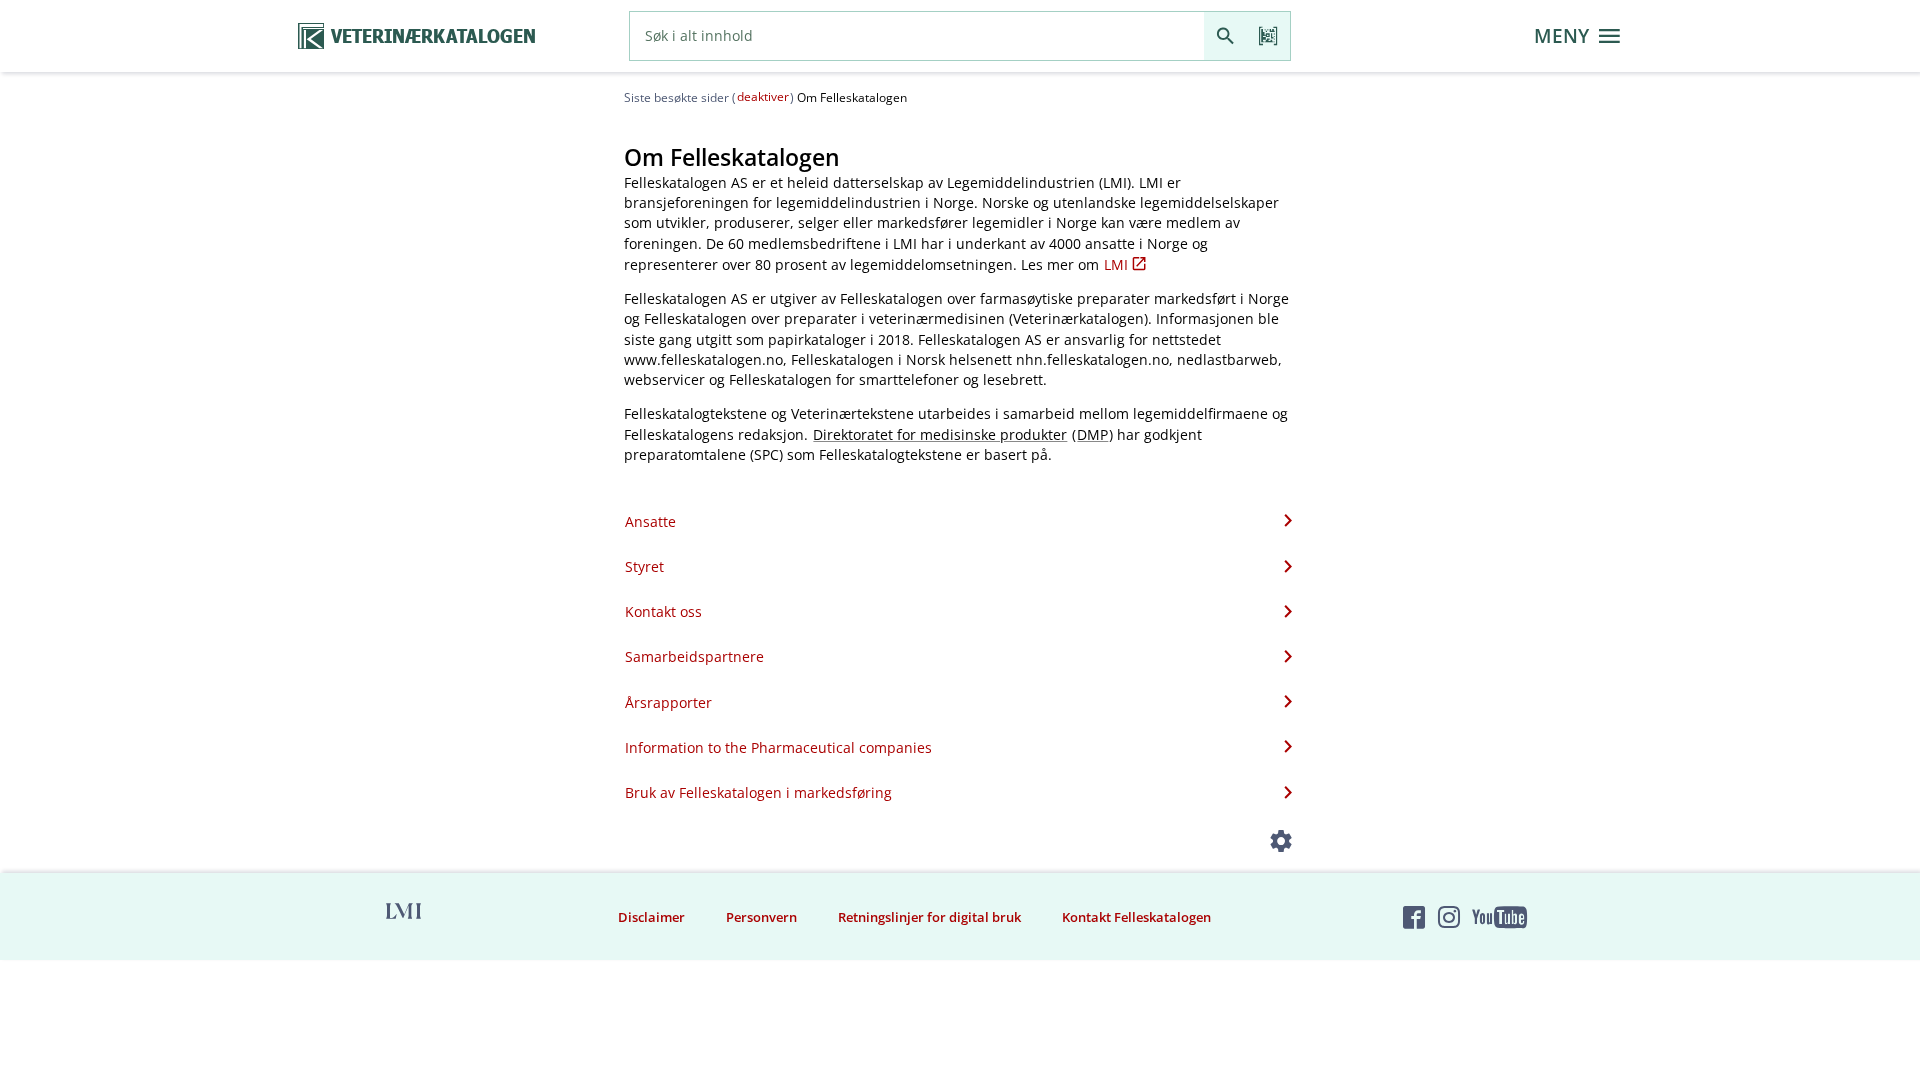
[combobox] (917, 36)
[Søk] (1225, 36)
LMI (1116, 264)
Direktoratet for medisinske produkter (940, 434)
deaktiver (763, 96)
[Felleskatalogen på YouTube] (1499, 917)
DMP (1092, 434)
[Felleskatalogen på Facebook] (1414, 917)
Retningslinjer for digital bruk (929, 917)
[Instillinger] (1281, 844)
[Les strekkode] (1268, 36)
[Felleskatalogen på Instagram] (1449, 917)
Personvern (761, 917)
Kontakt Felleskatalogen (1136, 917)
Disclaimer (651, 917)
